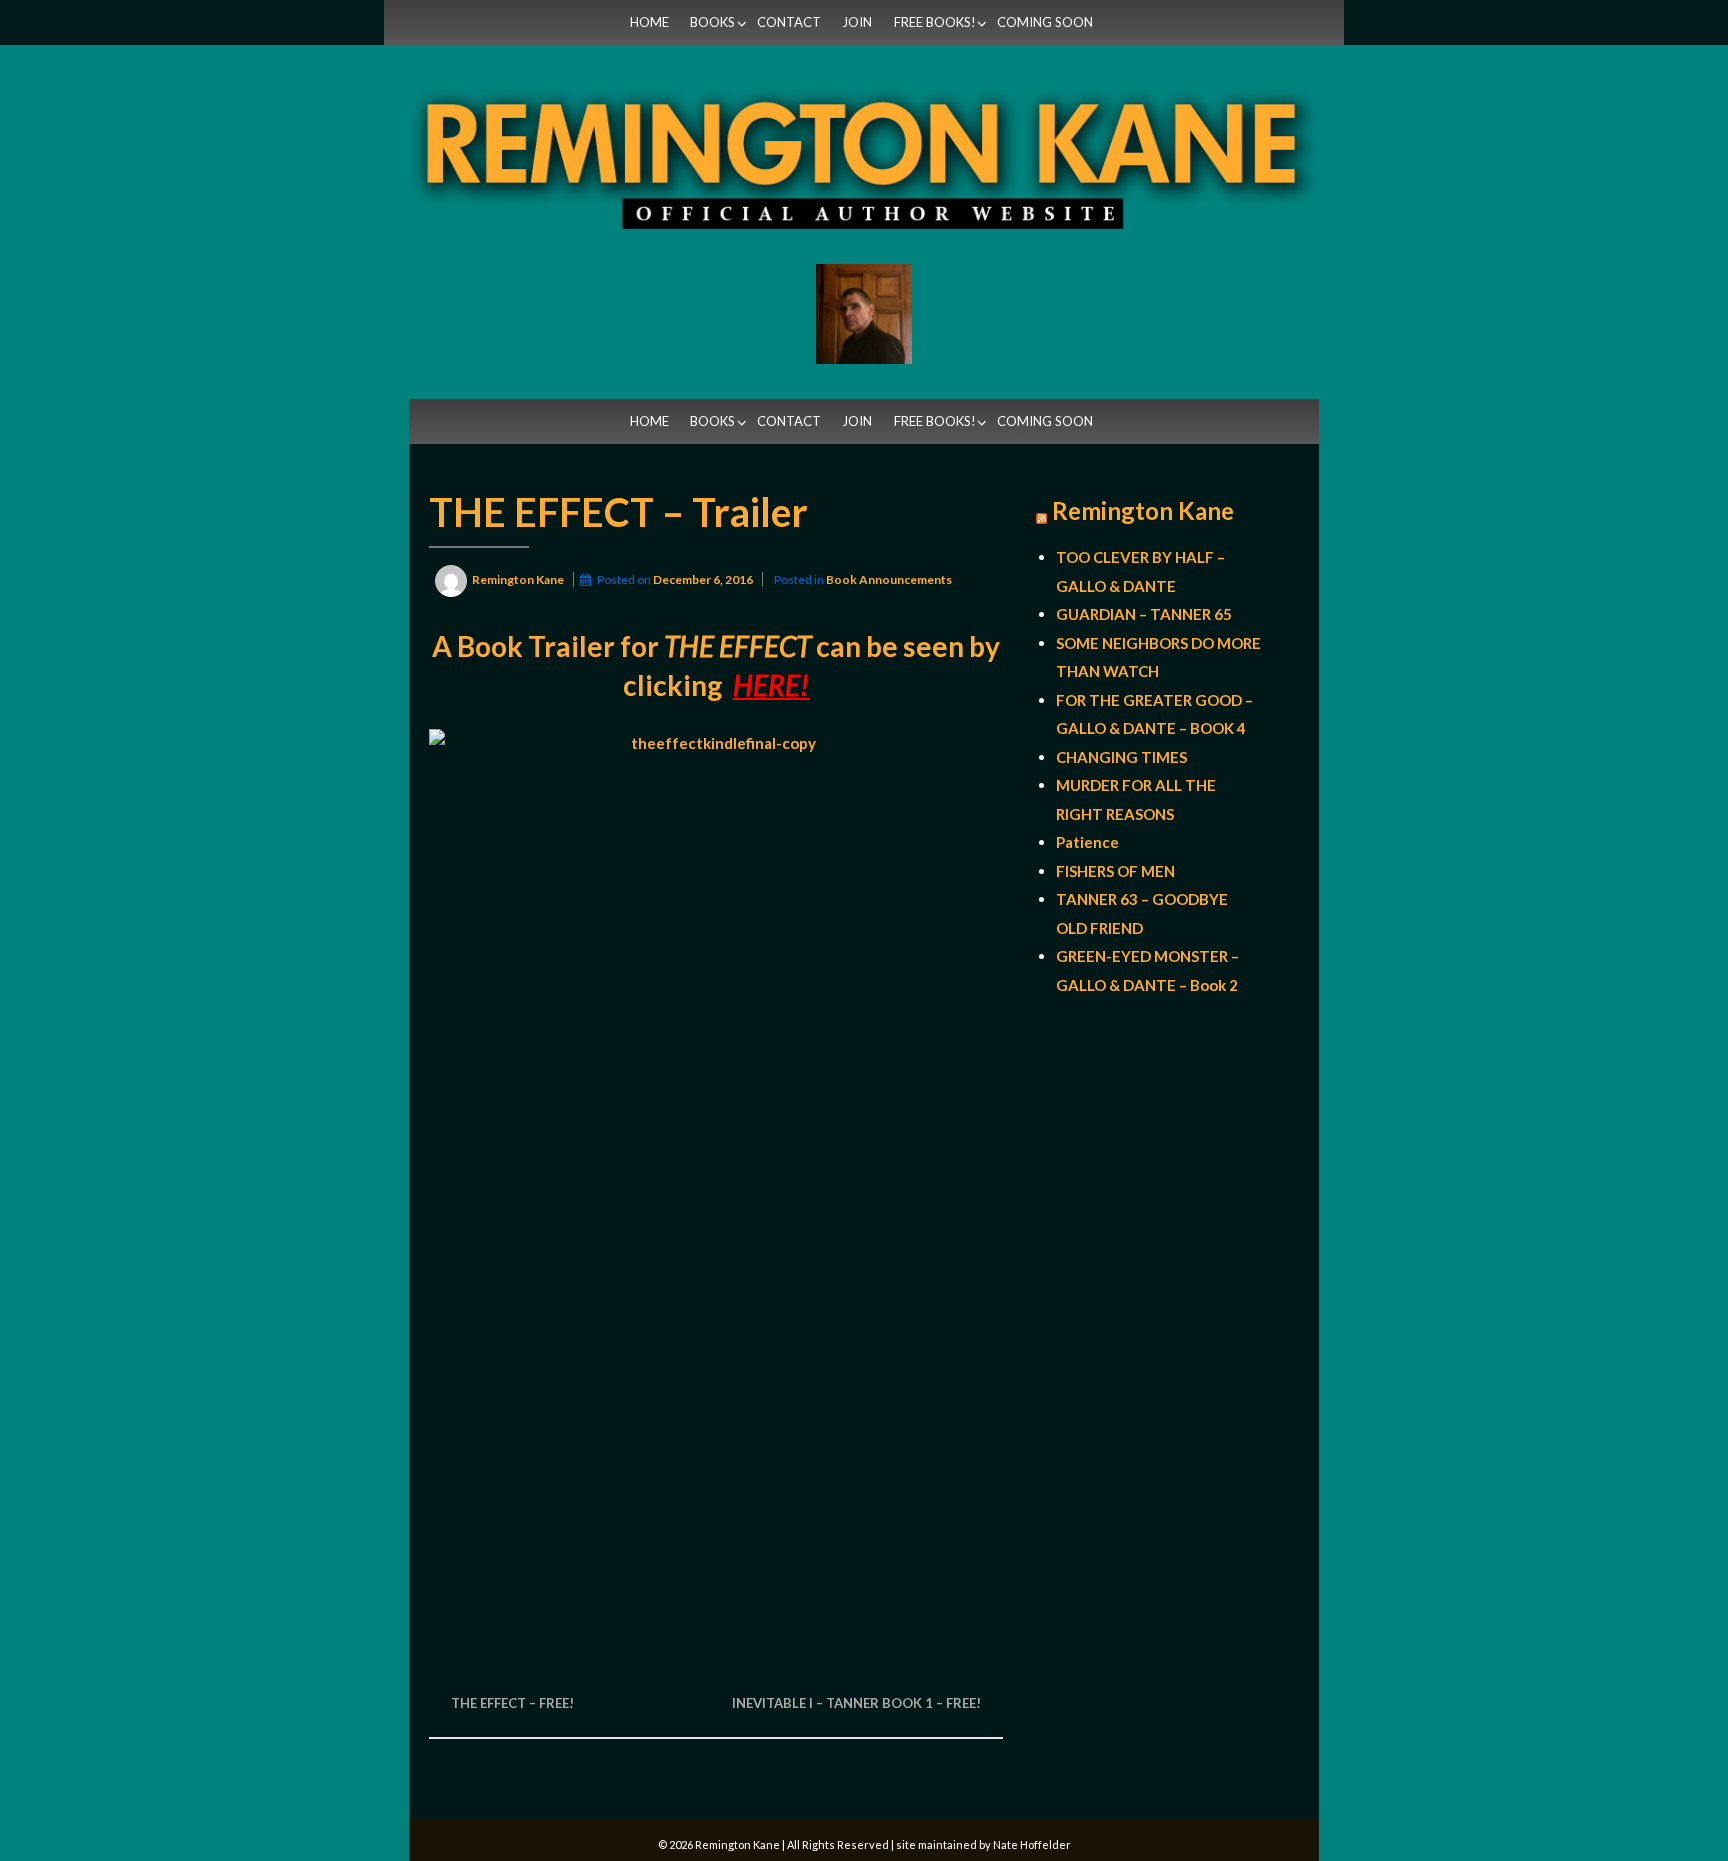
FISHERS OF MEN (1115, 871)
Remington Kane (1143, 511)
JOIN (857, 22)
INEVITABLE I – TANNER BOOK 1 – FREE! (856, 1703)
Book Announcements (889, 579)
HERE (766, 685)
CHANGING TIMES (1121, 757)
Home (649, 22)
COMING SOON (1045, 22)
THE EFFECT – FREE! (512, 1703)
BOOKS (712, 22)
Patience (1087, 842)
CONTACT (789, 22)
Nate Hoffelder (1032, 1844)
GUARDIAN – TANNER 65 (1144, 614)
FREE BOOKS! (935, 22)
